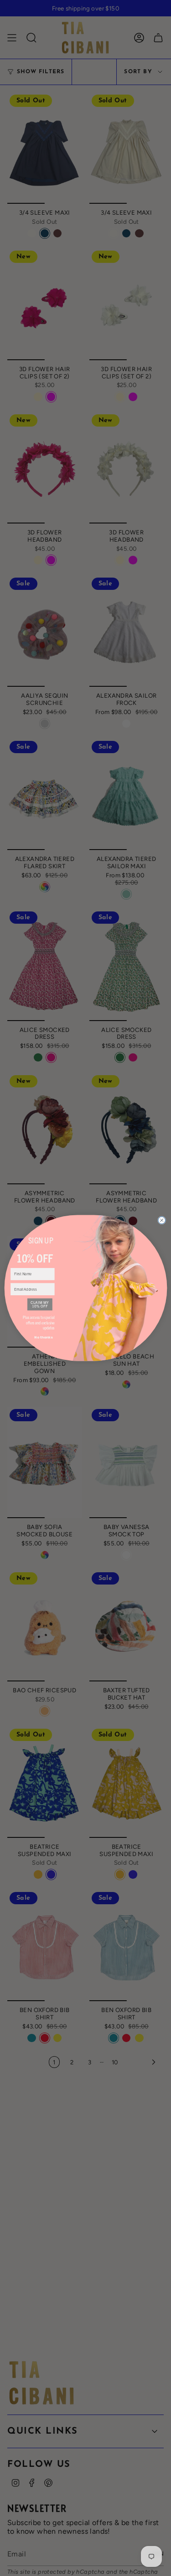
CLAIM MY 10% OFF (40, 1305)
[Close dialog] (161, 1220)
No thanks (43, 1337)
